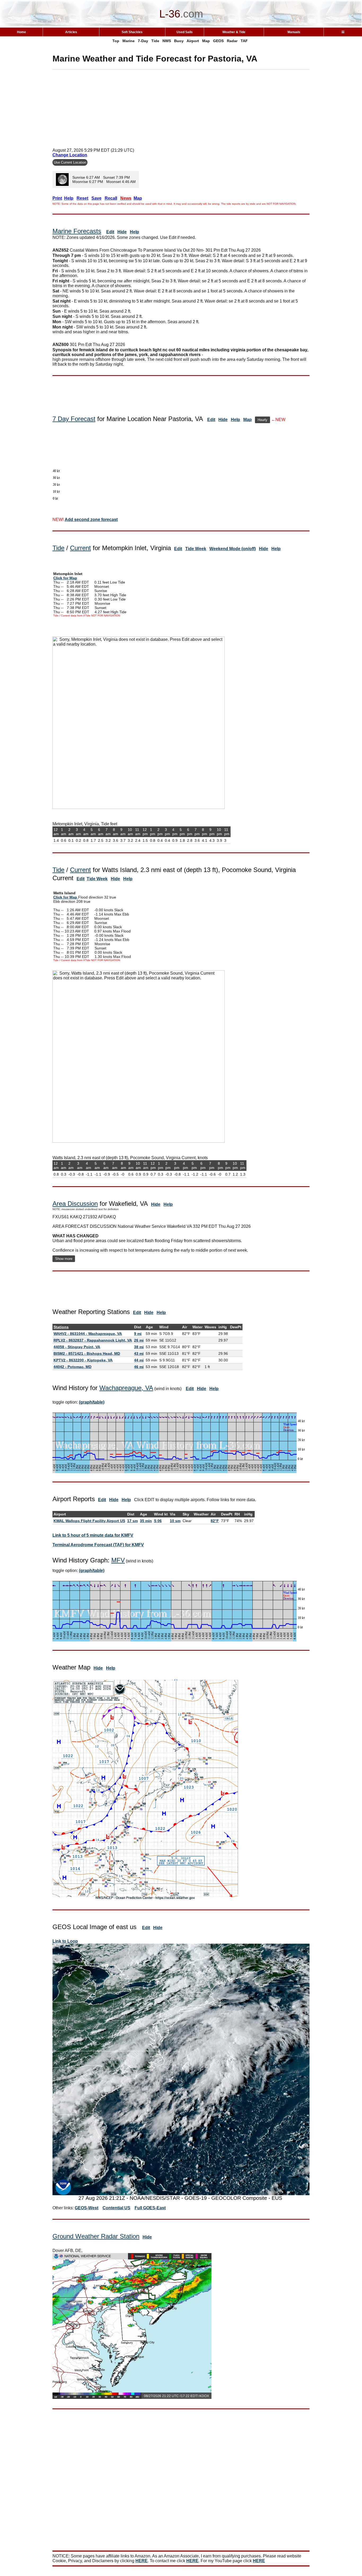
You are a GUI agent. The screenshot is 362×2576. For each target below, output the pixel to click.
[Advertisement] (181, 107)
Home (21, 32)
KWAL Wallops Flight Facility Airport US (89, 1521)
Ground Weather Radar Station (96, 2236)
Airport (193, 41)
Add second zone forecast (91, 520)
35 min (146, 1521)
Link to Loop (65, 1941)
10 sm (175, 1521)
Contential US (116, 2208)
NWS (167, 41)
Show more (64, 1259)
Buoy (179, 41)
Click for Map (65, 578)
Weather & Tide (234, 32)
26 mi (139, 1340)
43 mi (139, 1353)
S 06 (158, 1521)
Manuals (294, 32)
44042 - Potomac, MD (72, 1367)
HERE (142, 2561)
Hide (122, 232)
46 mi (139, 1367)
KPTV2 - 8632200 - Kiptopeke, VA (83, 1360)
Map (206, 41)
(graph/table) (92, 1402)
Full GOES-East (150, 2208)
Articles (71, 32)
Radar (232, 41)
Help (134, 232)
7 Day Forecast (74, 419)
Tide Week (196, 549)
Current (80, 548)
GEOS (218, 41)
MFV (118, 1560)
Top (116, 41)
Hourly (262, 420)
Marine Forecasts (77, 231)
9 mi (138, 1334)
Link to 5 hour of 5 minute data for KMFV (93, 1535)
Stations (61, 1327)
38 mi (139, 1347)
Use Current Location (70, 162)
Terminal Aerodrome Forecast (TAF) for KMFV (98, 1545)
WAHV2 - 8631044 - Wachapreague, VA (88, 1334)
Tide (155, 41)
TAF (244, 41)
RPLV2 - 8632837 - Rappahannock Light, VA (93, 1340)
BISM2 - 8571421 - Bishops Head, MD (87, 1353)
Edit (110, 232)
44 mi (139, 1360)
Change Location (70, 155)
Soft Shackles (132, 32)
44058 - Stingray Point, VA (77, 1347)
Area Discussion (75, 1204)
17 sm (133, 1521)
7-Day (143, 41)
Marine (129, 41)
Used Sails (185, 32)
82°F (215, 1521)
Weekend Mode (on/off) (233, 549)
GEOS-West (87, 2208)
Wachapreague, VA (126, 1388)
